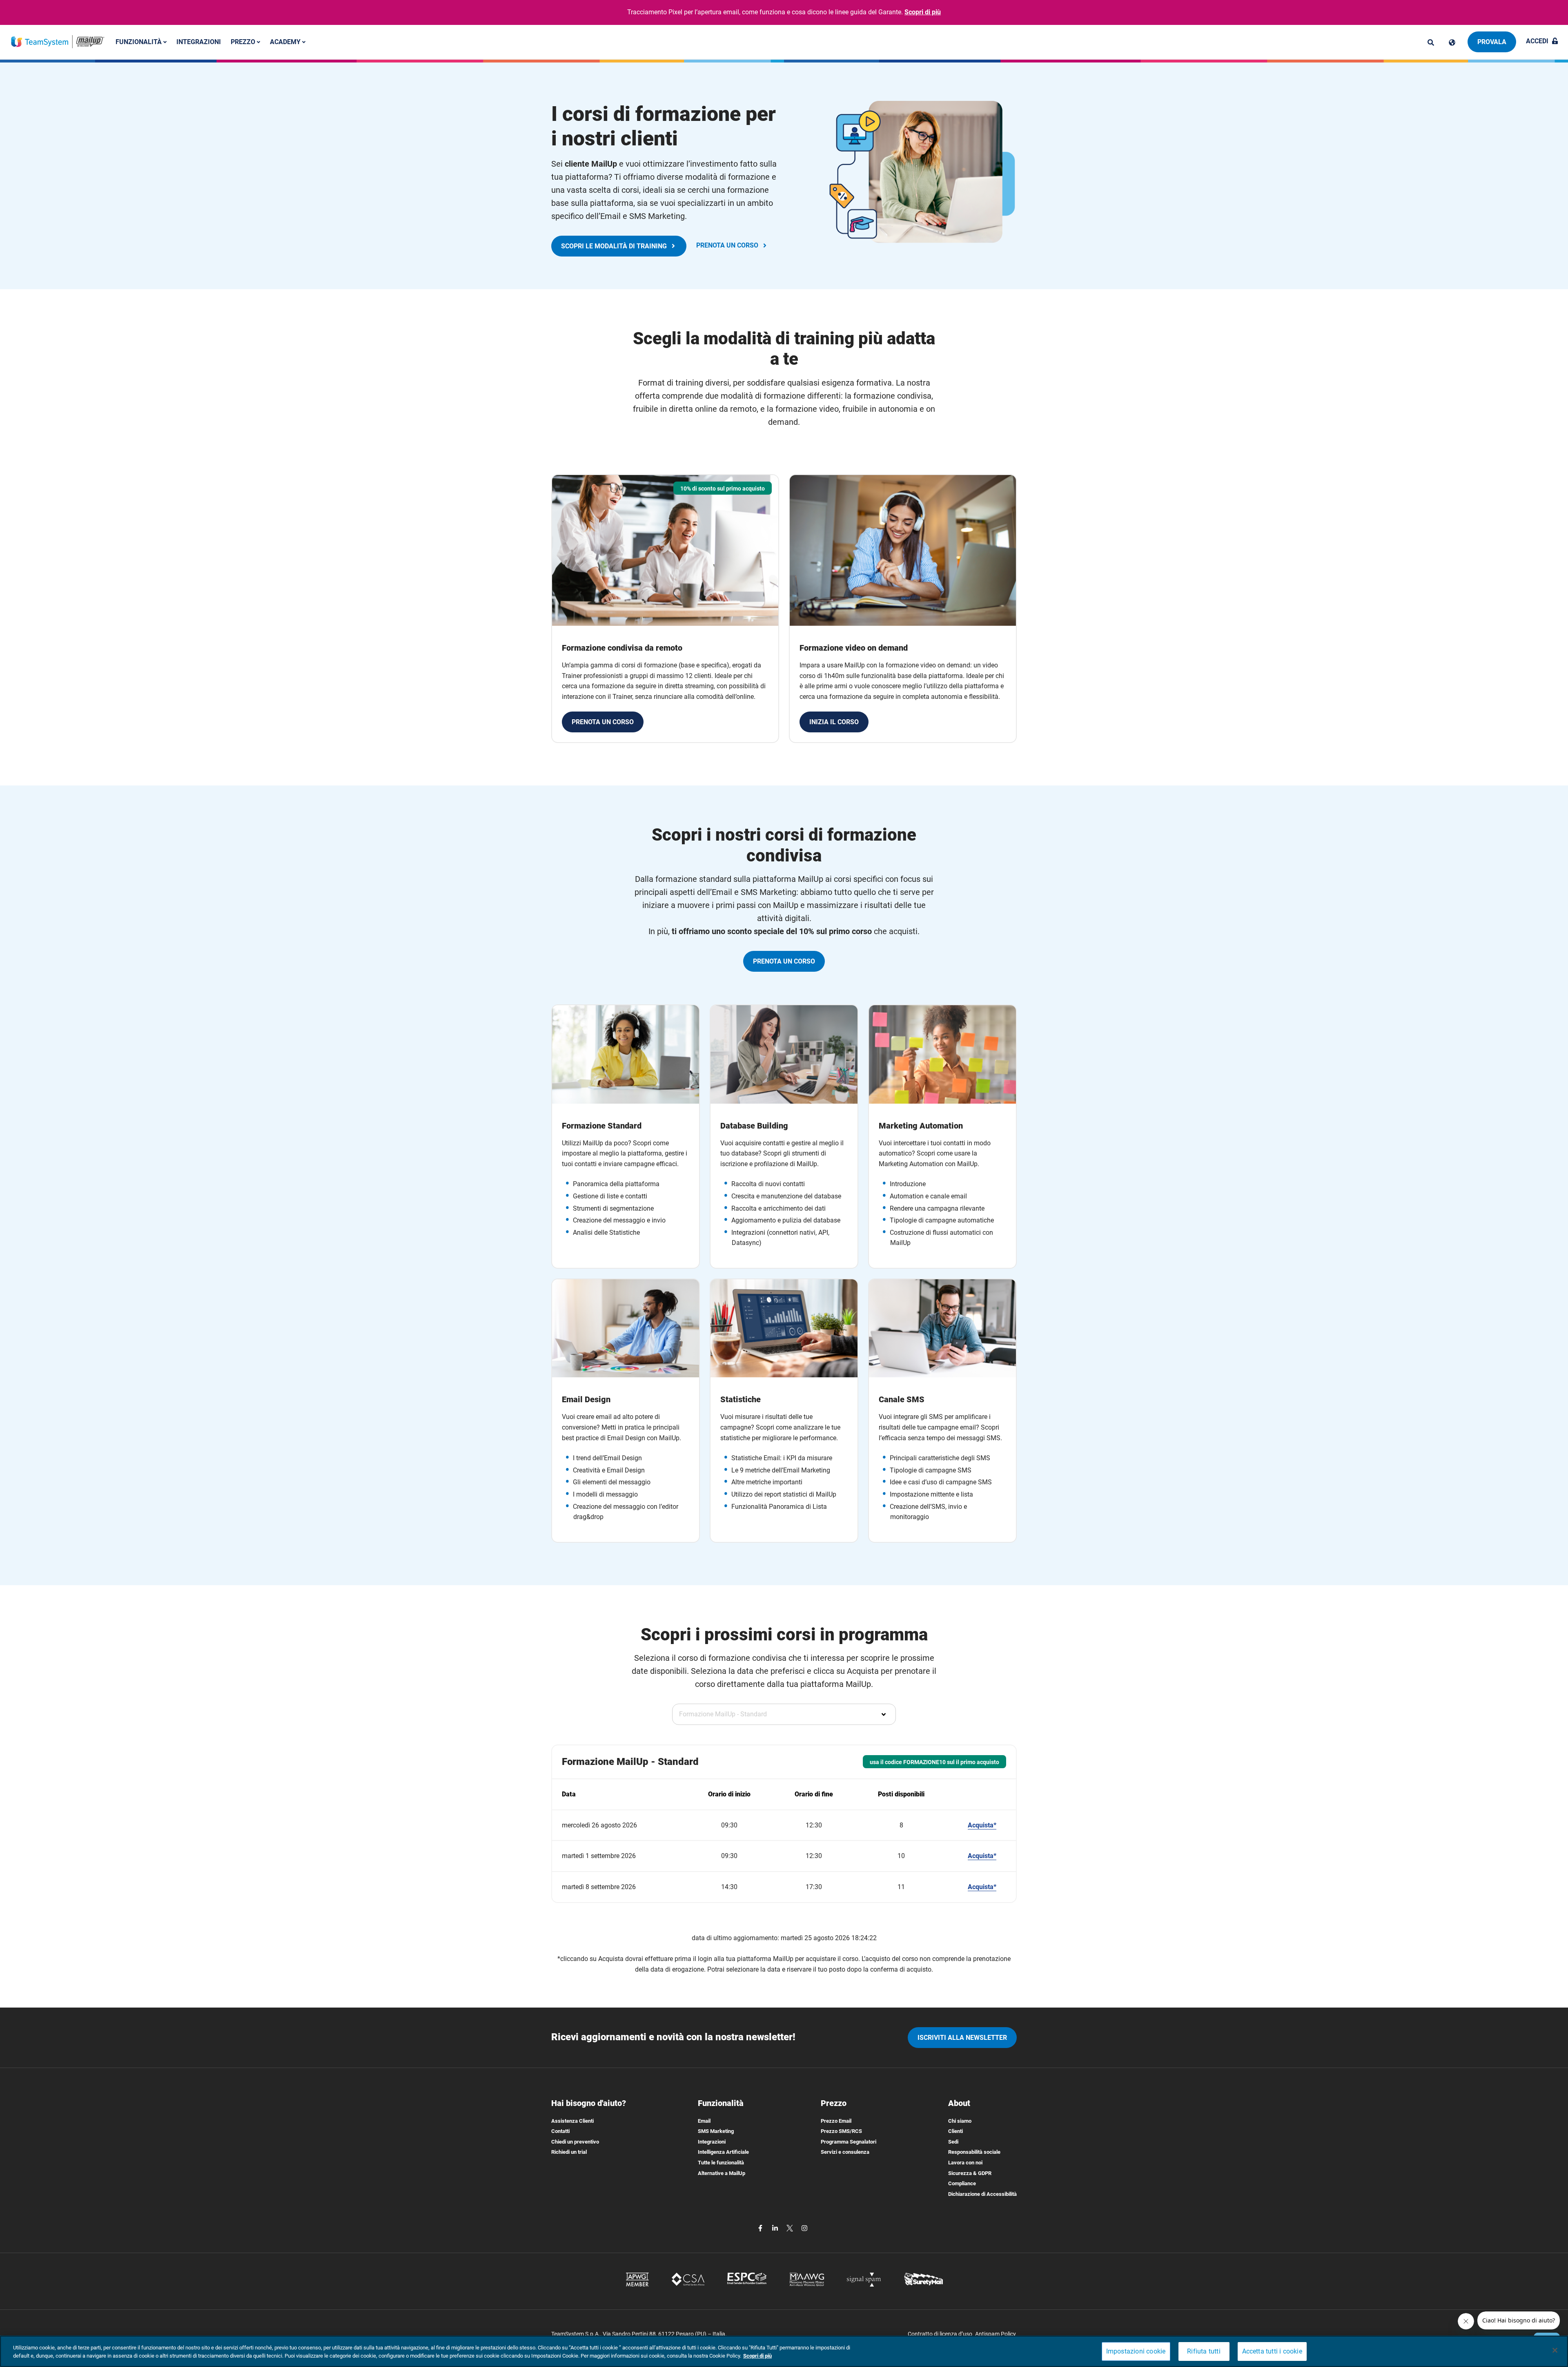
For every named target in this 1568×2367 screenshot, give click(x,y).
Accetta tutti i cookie (1272, 2351)
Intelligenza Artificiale (723, 2152)
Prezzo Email (836, 2121)
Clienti (955, 2131)
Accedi (1537, 41)
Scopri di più (923, 12)
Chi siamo (960, 2121)
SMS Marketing (716, 2131)
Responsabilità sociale (974, 2152)
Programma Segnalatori (849, 2142)
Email (704, 2121)
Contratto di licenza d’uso (940, 2334)
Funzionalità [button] (139, 41)
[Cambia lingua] (1452, 42)
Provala (1492, 42)
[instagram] (804, 2228)
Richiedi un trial (569, 2152)
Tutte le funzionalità (721, 2163)
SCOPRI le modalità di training (614, 246)
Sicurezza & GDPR (970, 2173)
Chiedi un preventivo (575, 2142)
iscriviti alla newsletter (962, 2038)
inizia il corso (834, 722)
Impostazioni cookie (1136, 2351)
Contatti (560, 2131)
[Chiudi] (1555, 2350)
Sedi (953, 2142)
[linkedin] (776, 2228)
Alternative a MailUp (722, 2173)
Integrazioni (199, 41)
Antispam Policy (996, 2334)
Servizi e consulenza (845, 2152)
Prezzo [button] (244, 41)
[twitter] (791, 2228)
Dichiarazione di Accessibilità (982, 2194)
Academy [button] (286, 41)
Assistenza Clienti (572, 2121)
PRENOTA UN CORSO (727, 245)
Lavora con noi (965, 2163)
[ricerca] (1431, 42)
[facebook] (761, 2228)
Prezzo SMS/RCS (841, 2131)
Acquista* (982, 1825)
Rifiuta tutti (1204, 2351)
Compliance (962, 2183)
